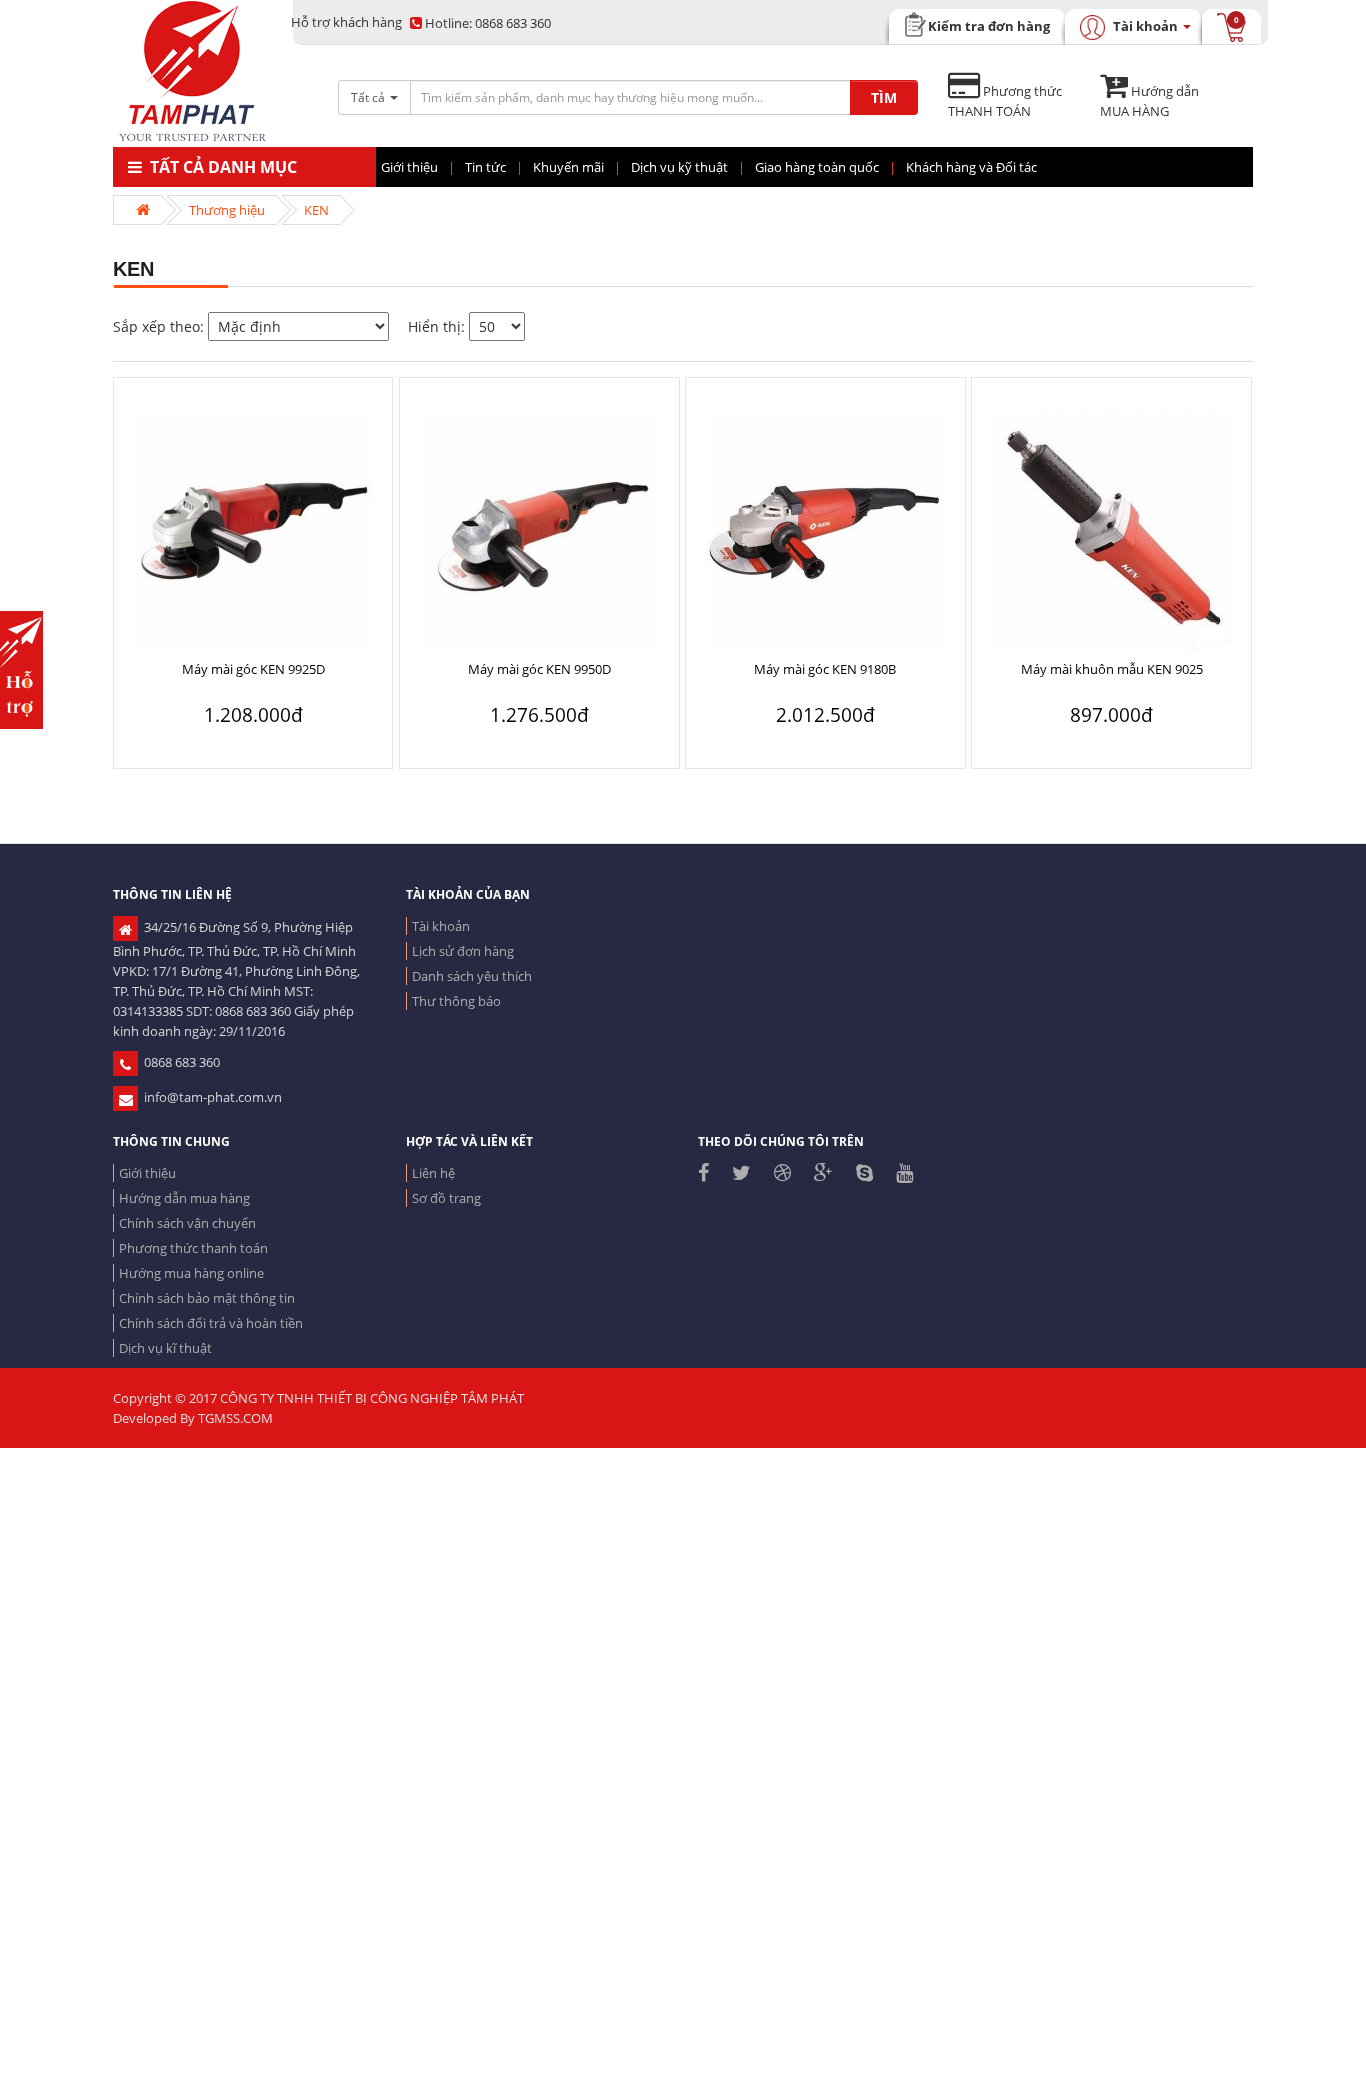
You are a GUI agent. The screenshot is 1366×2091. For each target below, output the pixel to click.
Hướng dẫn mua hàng (184, 1198)
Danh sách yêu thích (472, 976)
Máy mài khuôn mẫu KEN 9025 (1112, 669)
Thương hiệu (227, 210)
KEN (316, 210)
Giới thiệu (147, 1173)
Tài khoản (441, 926)
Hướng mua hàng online (191, 1273)
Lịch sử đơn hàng (463, 951)
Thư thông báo (456, 1001)
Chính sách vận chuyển (187, 1223)
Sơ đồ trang (446, 1198)
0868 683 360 (488, 23)
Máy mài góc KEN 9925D (253, 669)
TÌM (884, 97)
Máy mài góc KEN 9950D (539, 669)
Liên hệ (433, 1173)
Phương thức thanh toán (193, 1248)
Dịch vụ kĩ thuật (165, 1348)
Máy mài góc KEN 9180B (825, 669)
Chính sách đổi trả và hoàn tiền (211, 1323)
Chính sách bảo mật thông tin (207, 1298)
